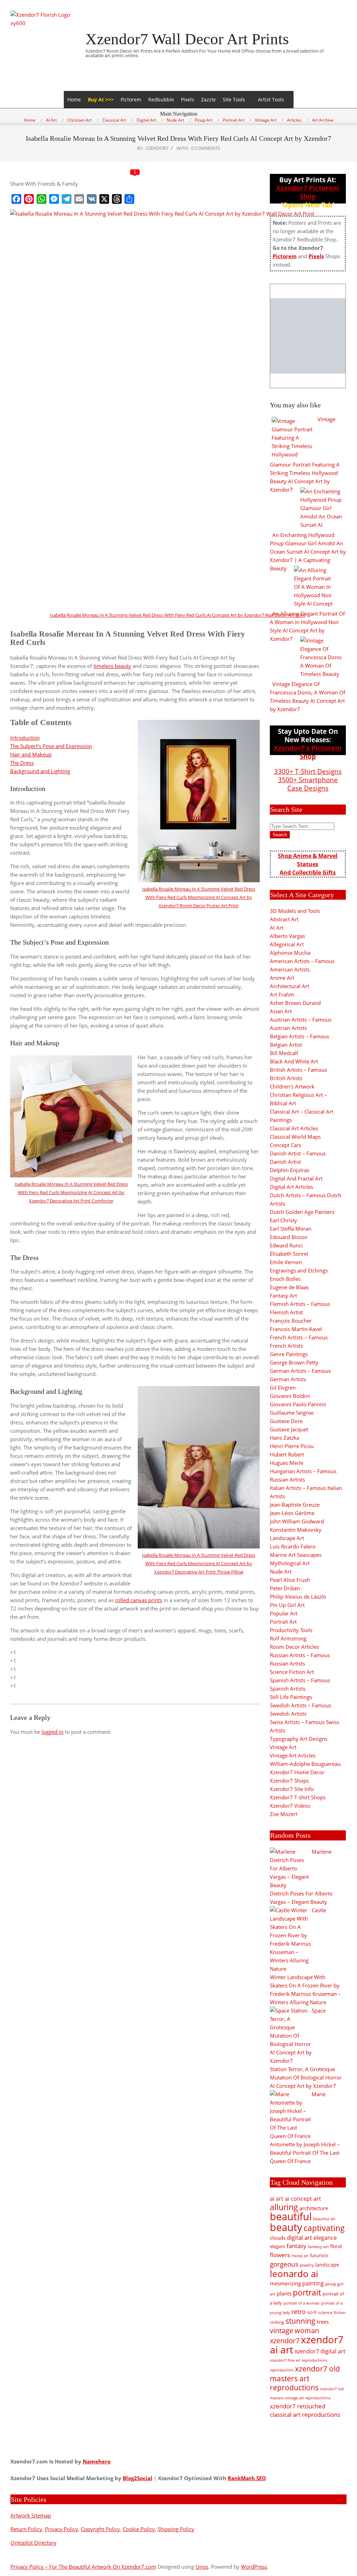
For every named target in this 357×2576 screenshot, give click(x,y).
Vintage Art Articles (293, 1755)
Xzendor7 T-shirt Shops (298, 1797)
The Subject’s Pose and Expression (51, 746)
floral (336, 2246)
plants (284, 2293)
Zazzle (208, 99)
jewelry (307, 2265)
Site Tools (234, 99)
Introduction (25, 738)
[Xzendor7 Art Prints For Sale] (308, 336)
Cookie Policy (139, 2529)
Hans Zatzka (284, 1438)
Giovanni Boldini (290, 1396)
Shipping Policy (176, 2529)
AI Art (277, 928)
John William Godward (297, 1521)
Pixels (188, 99)
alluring (284, 2207)
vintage (282, 2331)
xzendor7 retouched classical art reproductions (305, 2410)
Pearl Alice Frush (290, 1580)
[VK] (92, 199)
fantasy (297, 2246)
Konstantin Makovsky (296, 1530)
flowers (280, 2255)
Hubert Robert (287, 1454)
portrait (307, 2292)
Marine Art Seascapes (296, 1555)
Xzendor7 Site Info (292, 1789)
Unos (202, 2567)
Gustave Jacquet (289, 1429)
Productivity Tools (291, 1630)
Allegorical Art (287, 944)
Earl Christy (283, 1220)
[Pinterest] (29, 199)
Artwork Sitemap (31, 2515)
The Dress (22, 763)
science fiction (332, 2312)
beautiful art (324, 2219)
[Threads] (117, 199)
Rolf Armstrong (288, 1638)
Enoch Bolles (285, 1279)
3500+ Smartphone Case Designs (308, 784)
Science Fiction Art (292, 1672)
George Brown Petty (294, 1362)
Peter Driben (285, 1588)
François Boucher (291, 1321)
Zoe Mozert (284, 1814)
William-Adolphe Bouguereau (305, 1764)
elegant (278, 2246)
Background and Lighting (40, 771)
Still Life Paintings (291, 1697)
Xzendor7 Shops (289, 1781)
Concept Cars (286, 1145)
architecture (314, 2208)
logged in (52, 1732)
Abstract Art (284, 919)
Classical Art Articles (294, 1128)
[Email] (79, 199)
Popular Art (284, 1613)
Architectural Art (290, 986)
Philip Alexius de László (298, 1597)
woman (307, 2331)
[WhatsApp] (41, 199)
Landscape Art (287, 1538)
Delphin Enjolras (290, 1170)
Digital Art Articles (291, 1187)
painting (313, 2283)
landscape (327, 2265)
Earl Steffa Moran (291, 1229)
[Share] (129, 199)
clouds (278, 2238)
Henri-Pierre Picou (292, 1446)
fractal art (300, 2256)
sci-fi (312, 2312)
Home (74, 99)
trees (323, 2322)
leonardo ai (294, 2274)
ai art (277, 2198)
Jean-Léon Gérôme (292, 1513)
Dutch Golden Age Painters (302, 1212)
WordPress (254, 2567)
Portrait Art (283, 1622)
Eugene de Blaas (289, 1287)
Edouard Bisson (289, 1237)
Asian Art (281, 1011)
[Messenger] (54, 199)
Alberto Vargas (287, 936)
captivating (324, 2228)
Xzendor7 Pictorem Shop (308, 192)
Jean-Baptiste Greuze (295, 1505)
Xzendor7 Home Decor (297, 1772)
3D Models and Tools (295, 911)
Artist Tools (271, 99)
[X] (104, 199)
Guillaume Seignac (292, 1413)
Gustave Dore (286, 1421)
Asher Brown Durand (295, 1003)
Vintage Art (283, 1747)
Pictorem (131, 99)
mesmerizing (285, 2283)
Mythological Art (290, 1563)
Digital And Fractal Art (296, 1178)
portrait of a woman (302, 2303)
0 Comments (206, 148)
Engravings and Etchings (299, 1270)
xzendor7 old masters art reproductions (305, 2378)
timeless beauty (112, 666)
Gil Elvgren (283, 1387)
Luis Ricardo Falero (293, 1546)
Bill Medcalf (284, 1053)
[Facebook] (16, 199)
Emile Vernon (286, 1262)
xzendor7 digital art (320, 2351)
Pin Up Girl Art (287, 1605)
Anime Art (282, 978)
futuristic (319, 2256)
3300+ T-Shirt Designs (308, 771)
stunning (301, 2321)
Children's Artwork (292, 1086)
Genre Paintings (289, 1354)
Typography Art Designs (299, 1739)
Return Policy (26, 2529)
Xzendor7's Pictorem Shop (308, 752)
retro (299, 2311)
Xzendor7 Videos (290, 1806)
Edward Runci (286, 1245)
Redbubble (161, 99)
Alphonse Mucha (290, 953)
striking (277, 2322)
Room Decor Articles (294, 1647)
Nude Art (281, 1571)
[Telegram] (67, 199)
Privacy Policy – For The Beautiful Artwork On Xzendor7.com (83, 2567)
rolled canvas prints (139, 1600)
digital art (299, 2237)
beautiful (291, 2216)
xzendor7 (285, 2340)
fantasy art (318, 2247)
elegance (325, 2238)
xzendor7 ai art (307, 2344)
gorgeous (284, 2264)
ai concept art (303, 2198)
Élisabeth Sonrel (289, 1254)
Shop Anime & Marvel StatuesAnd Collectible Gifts (308, 864)
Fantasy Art (283, 1295)
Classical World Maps (295, 1137)
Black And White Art (294, 1061)
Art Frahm (282, 994)
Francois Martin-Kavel (296, 1329)
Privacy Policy (62, 2529)
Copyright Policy (100, 2529)
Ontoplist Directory (33, 2543)
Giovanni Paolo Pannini (298, 1404)
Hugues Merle (287, 1463)
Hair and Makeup (31, 754)
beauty (286, 2227)
